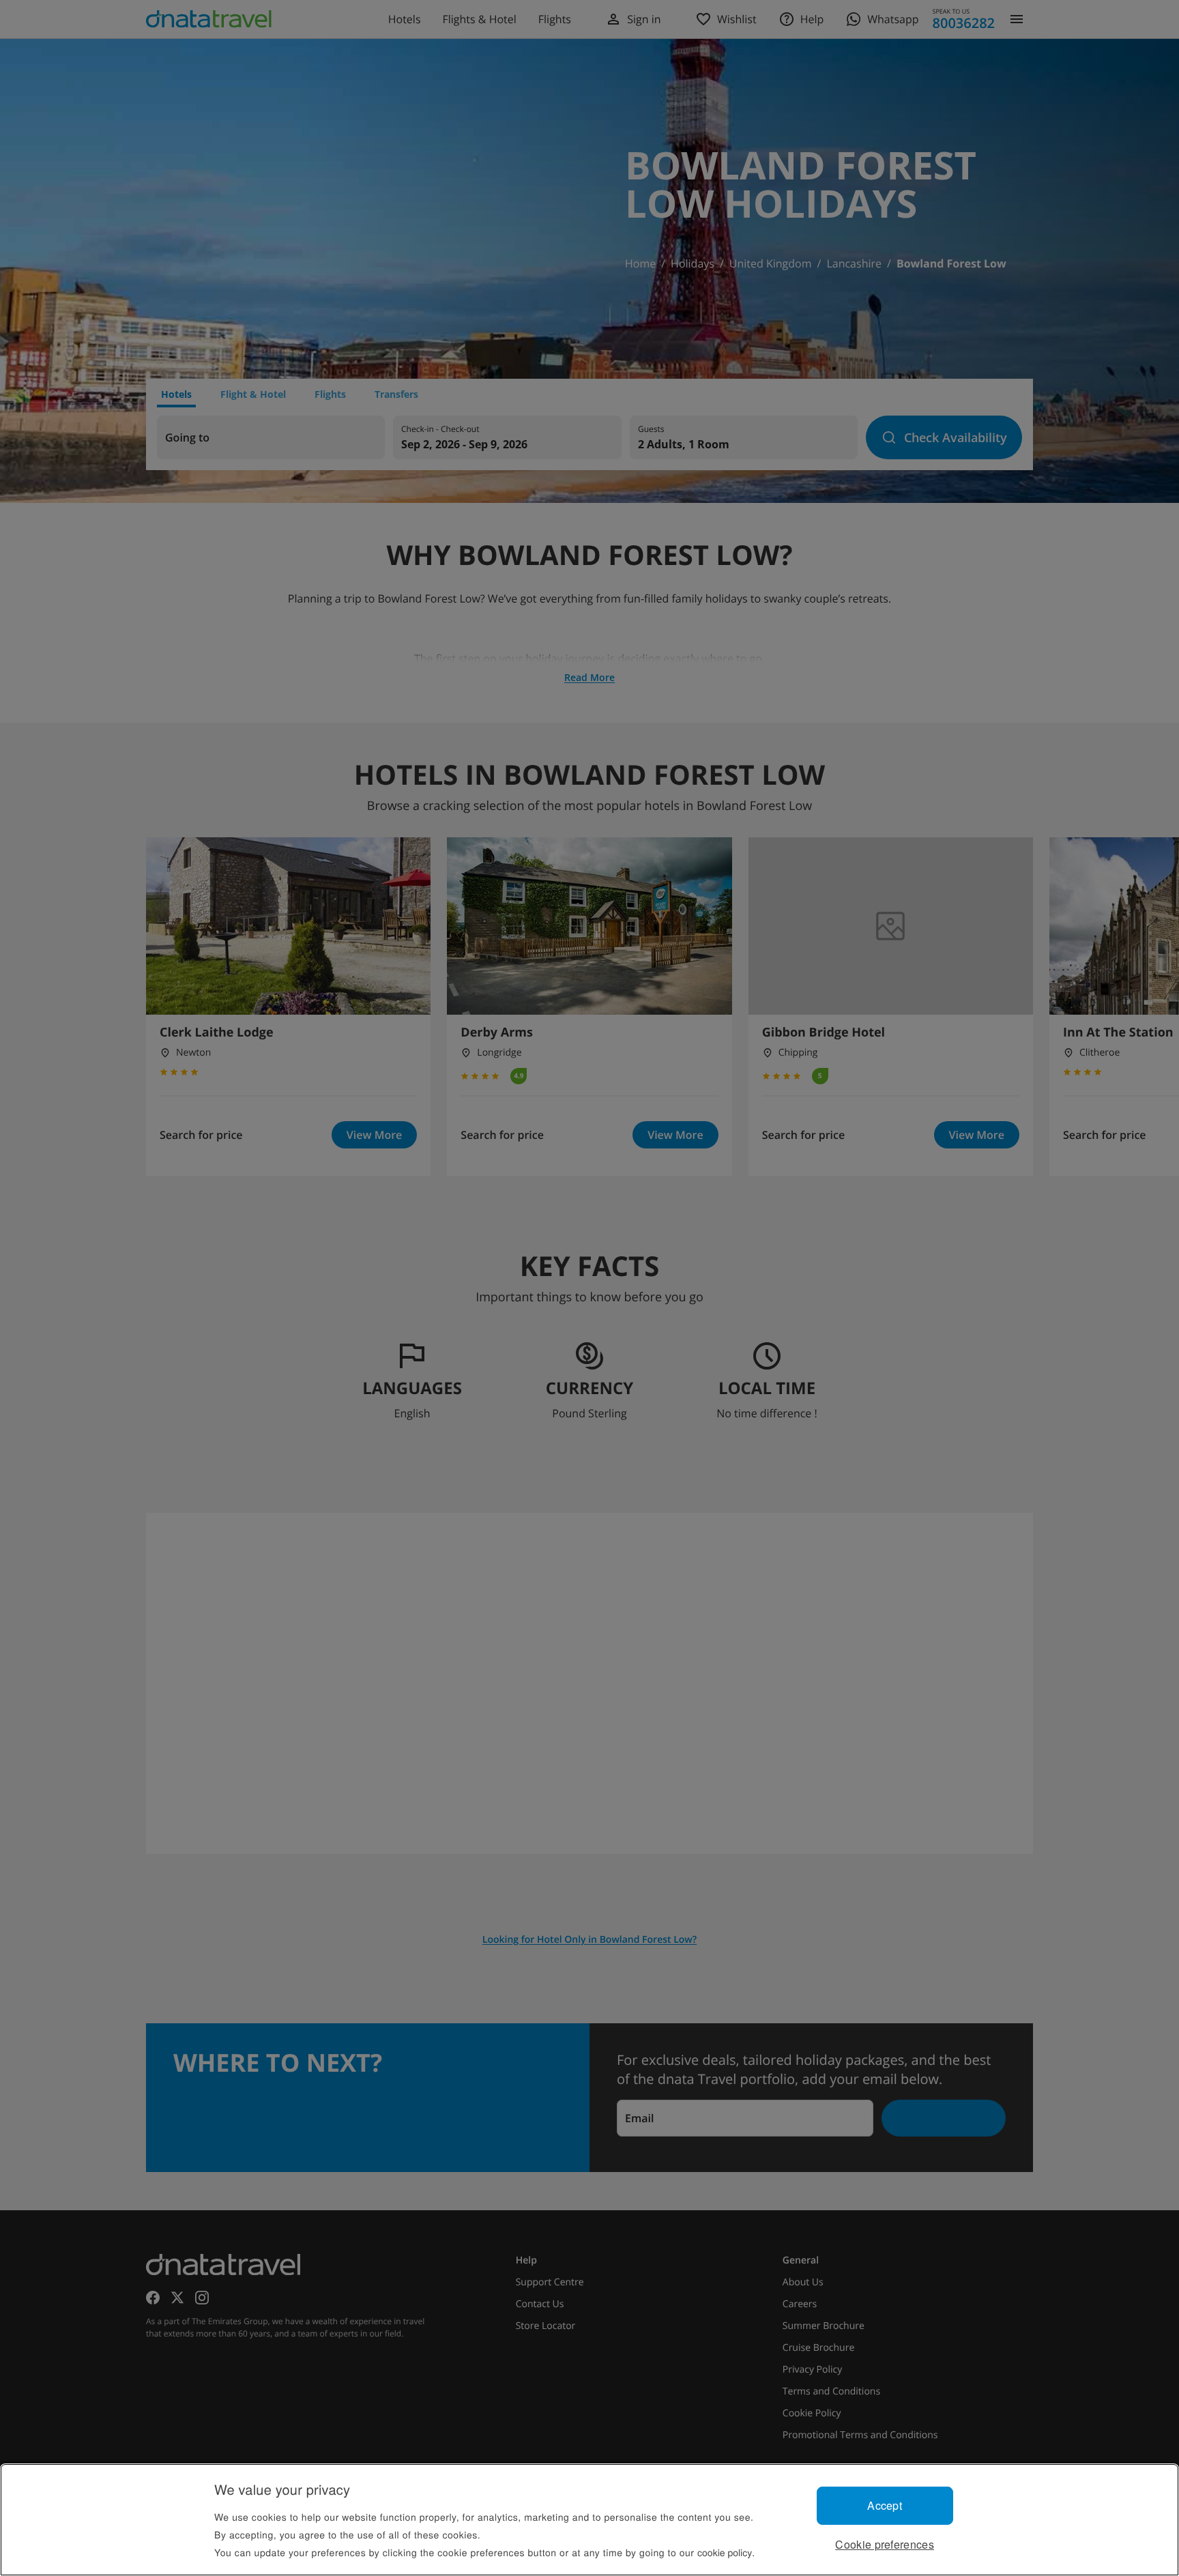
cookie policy (725, 2552)
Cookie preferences (885, 2544)
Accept (885, 2505)
